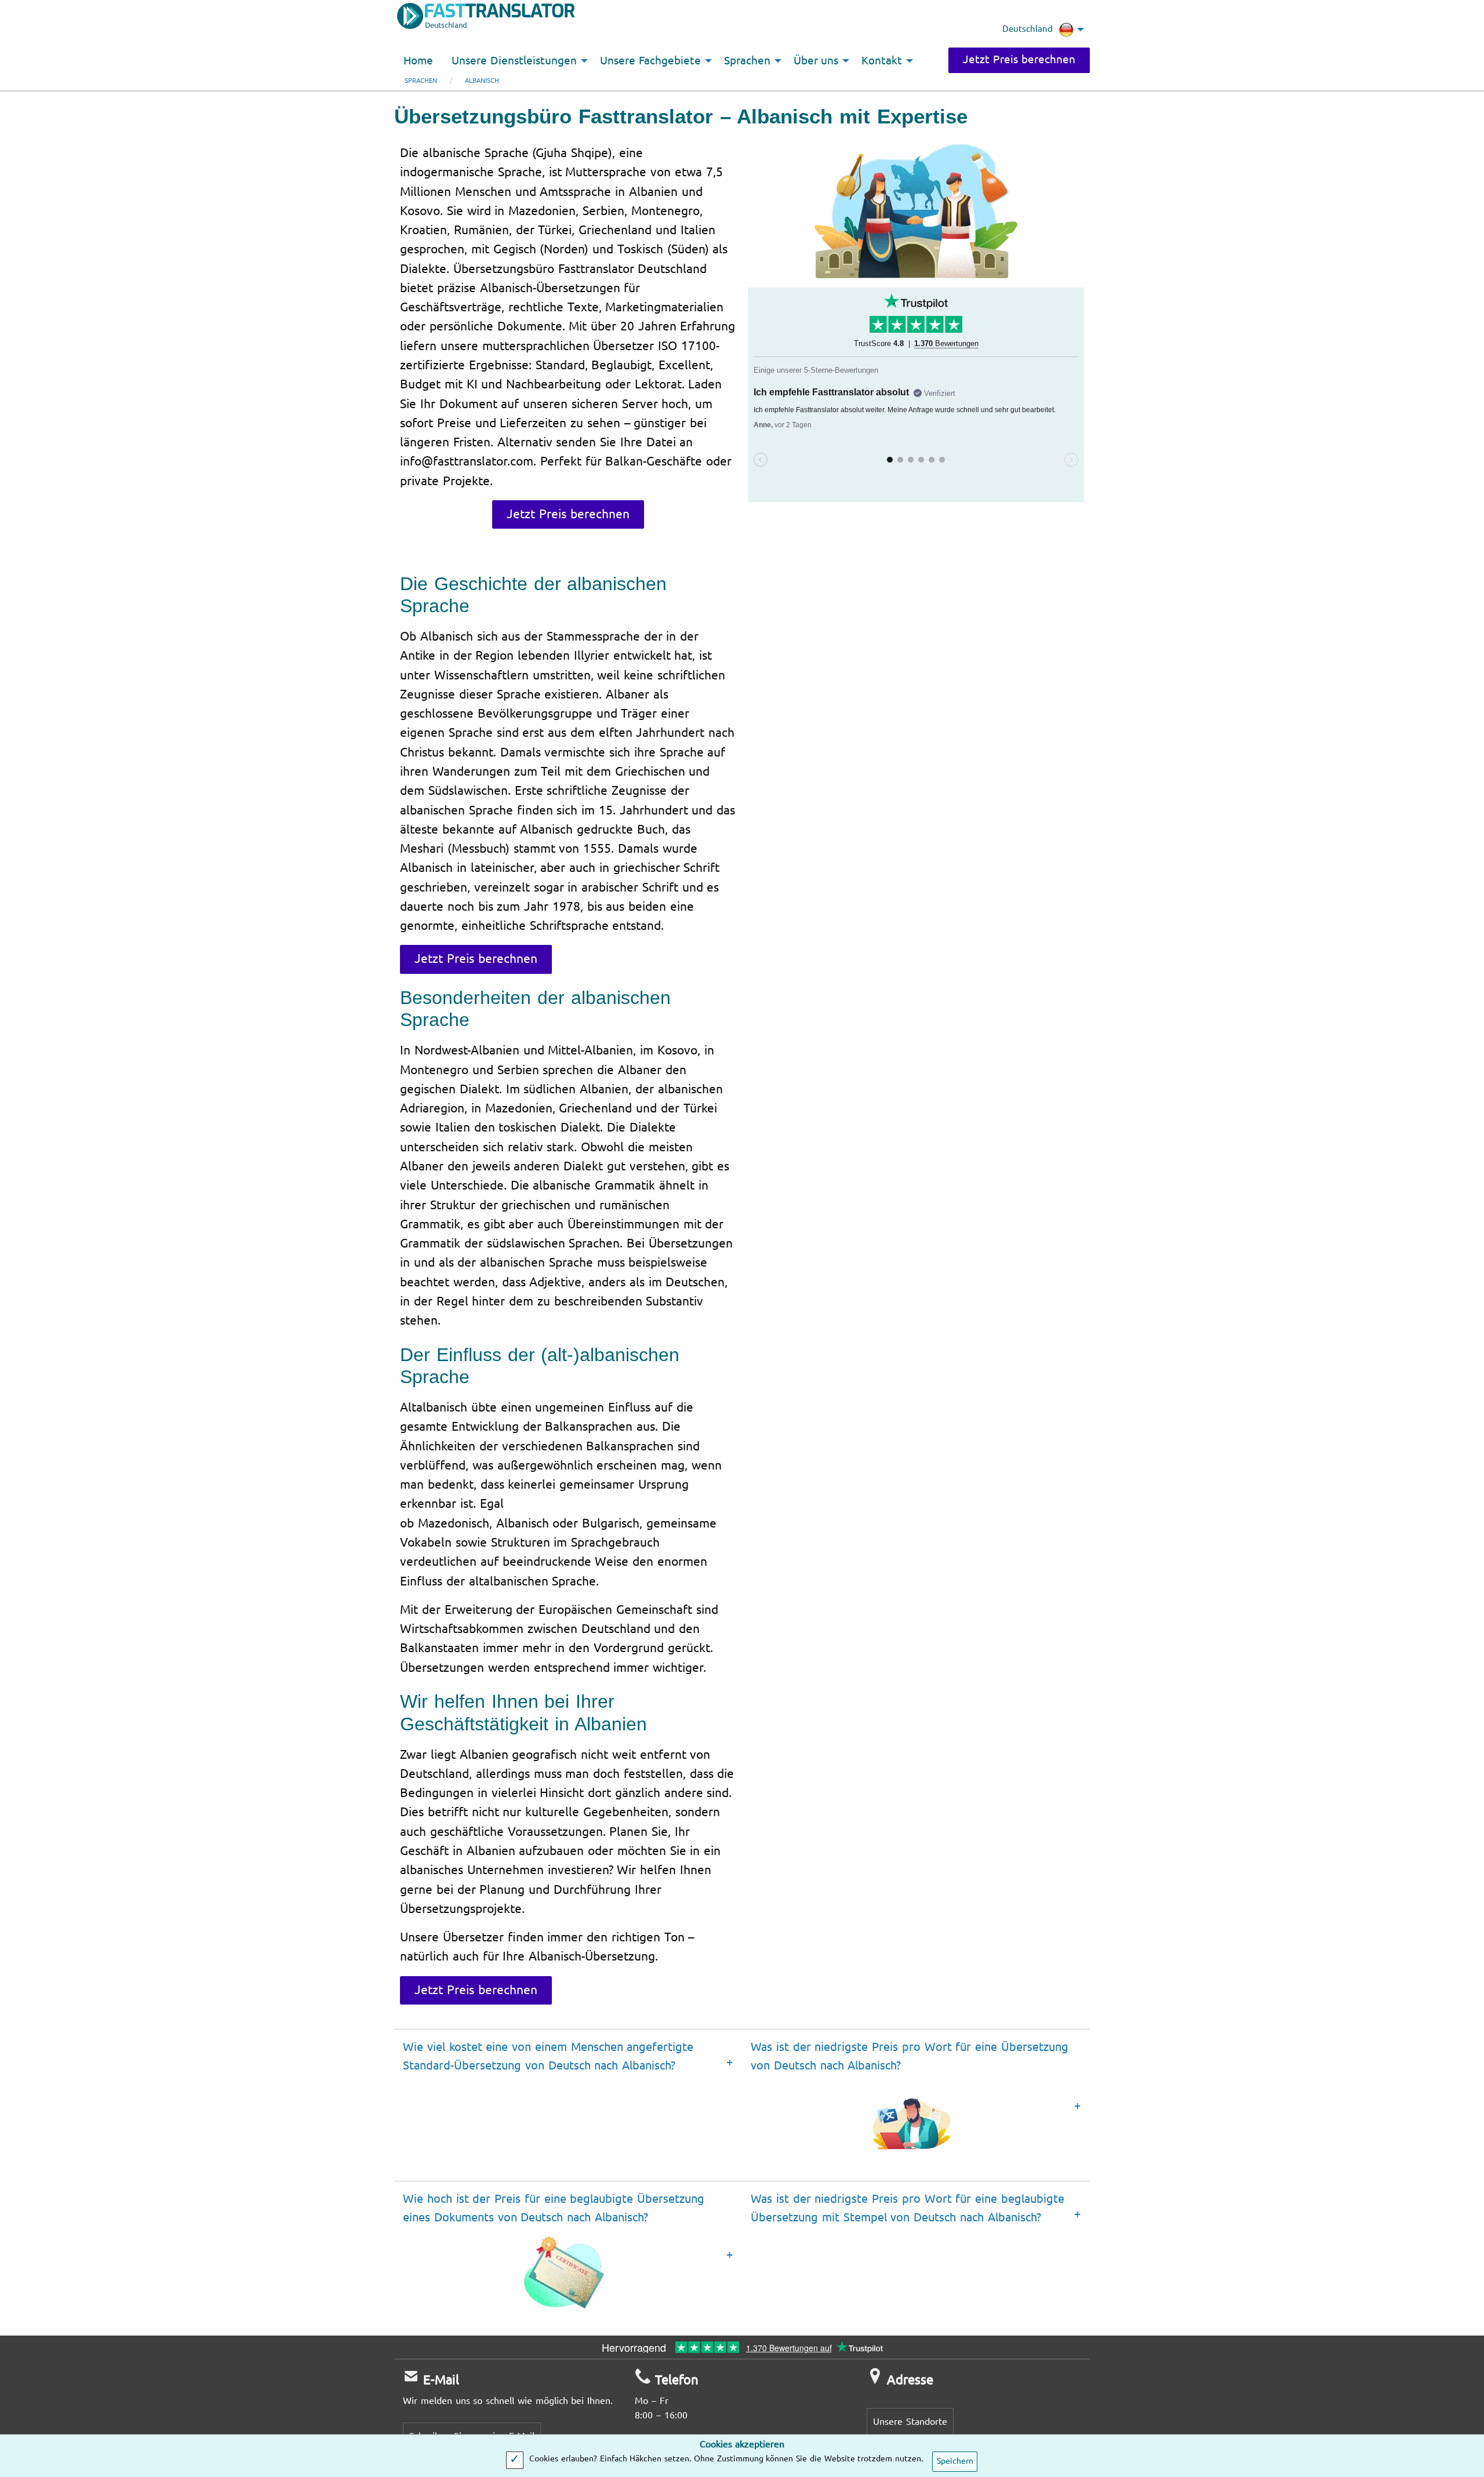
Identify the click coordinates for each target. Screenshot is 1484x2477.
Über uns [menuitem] (816, 61)
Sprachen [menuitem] (747, 61)
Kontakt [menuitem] (882, 61)
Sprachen (421, 81)
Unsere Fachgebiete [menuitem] (650, 61)
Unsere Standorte (910, 2422)
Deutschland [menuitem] (1027, 29)
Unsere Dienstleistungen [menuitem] (514, 61)
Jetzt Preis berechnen (1019, 60)
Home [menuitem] (418, 61)
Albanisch (482, 81)
